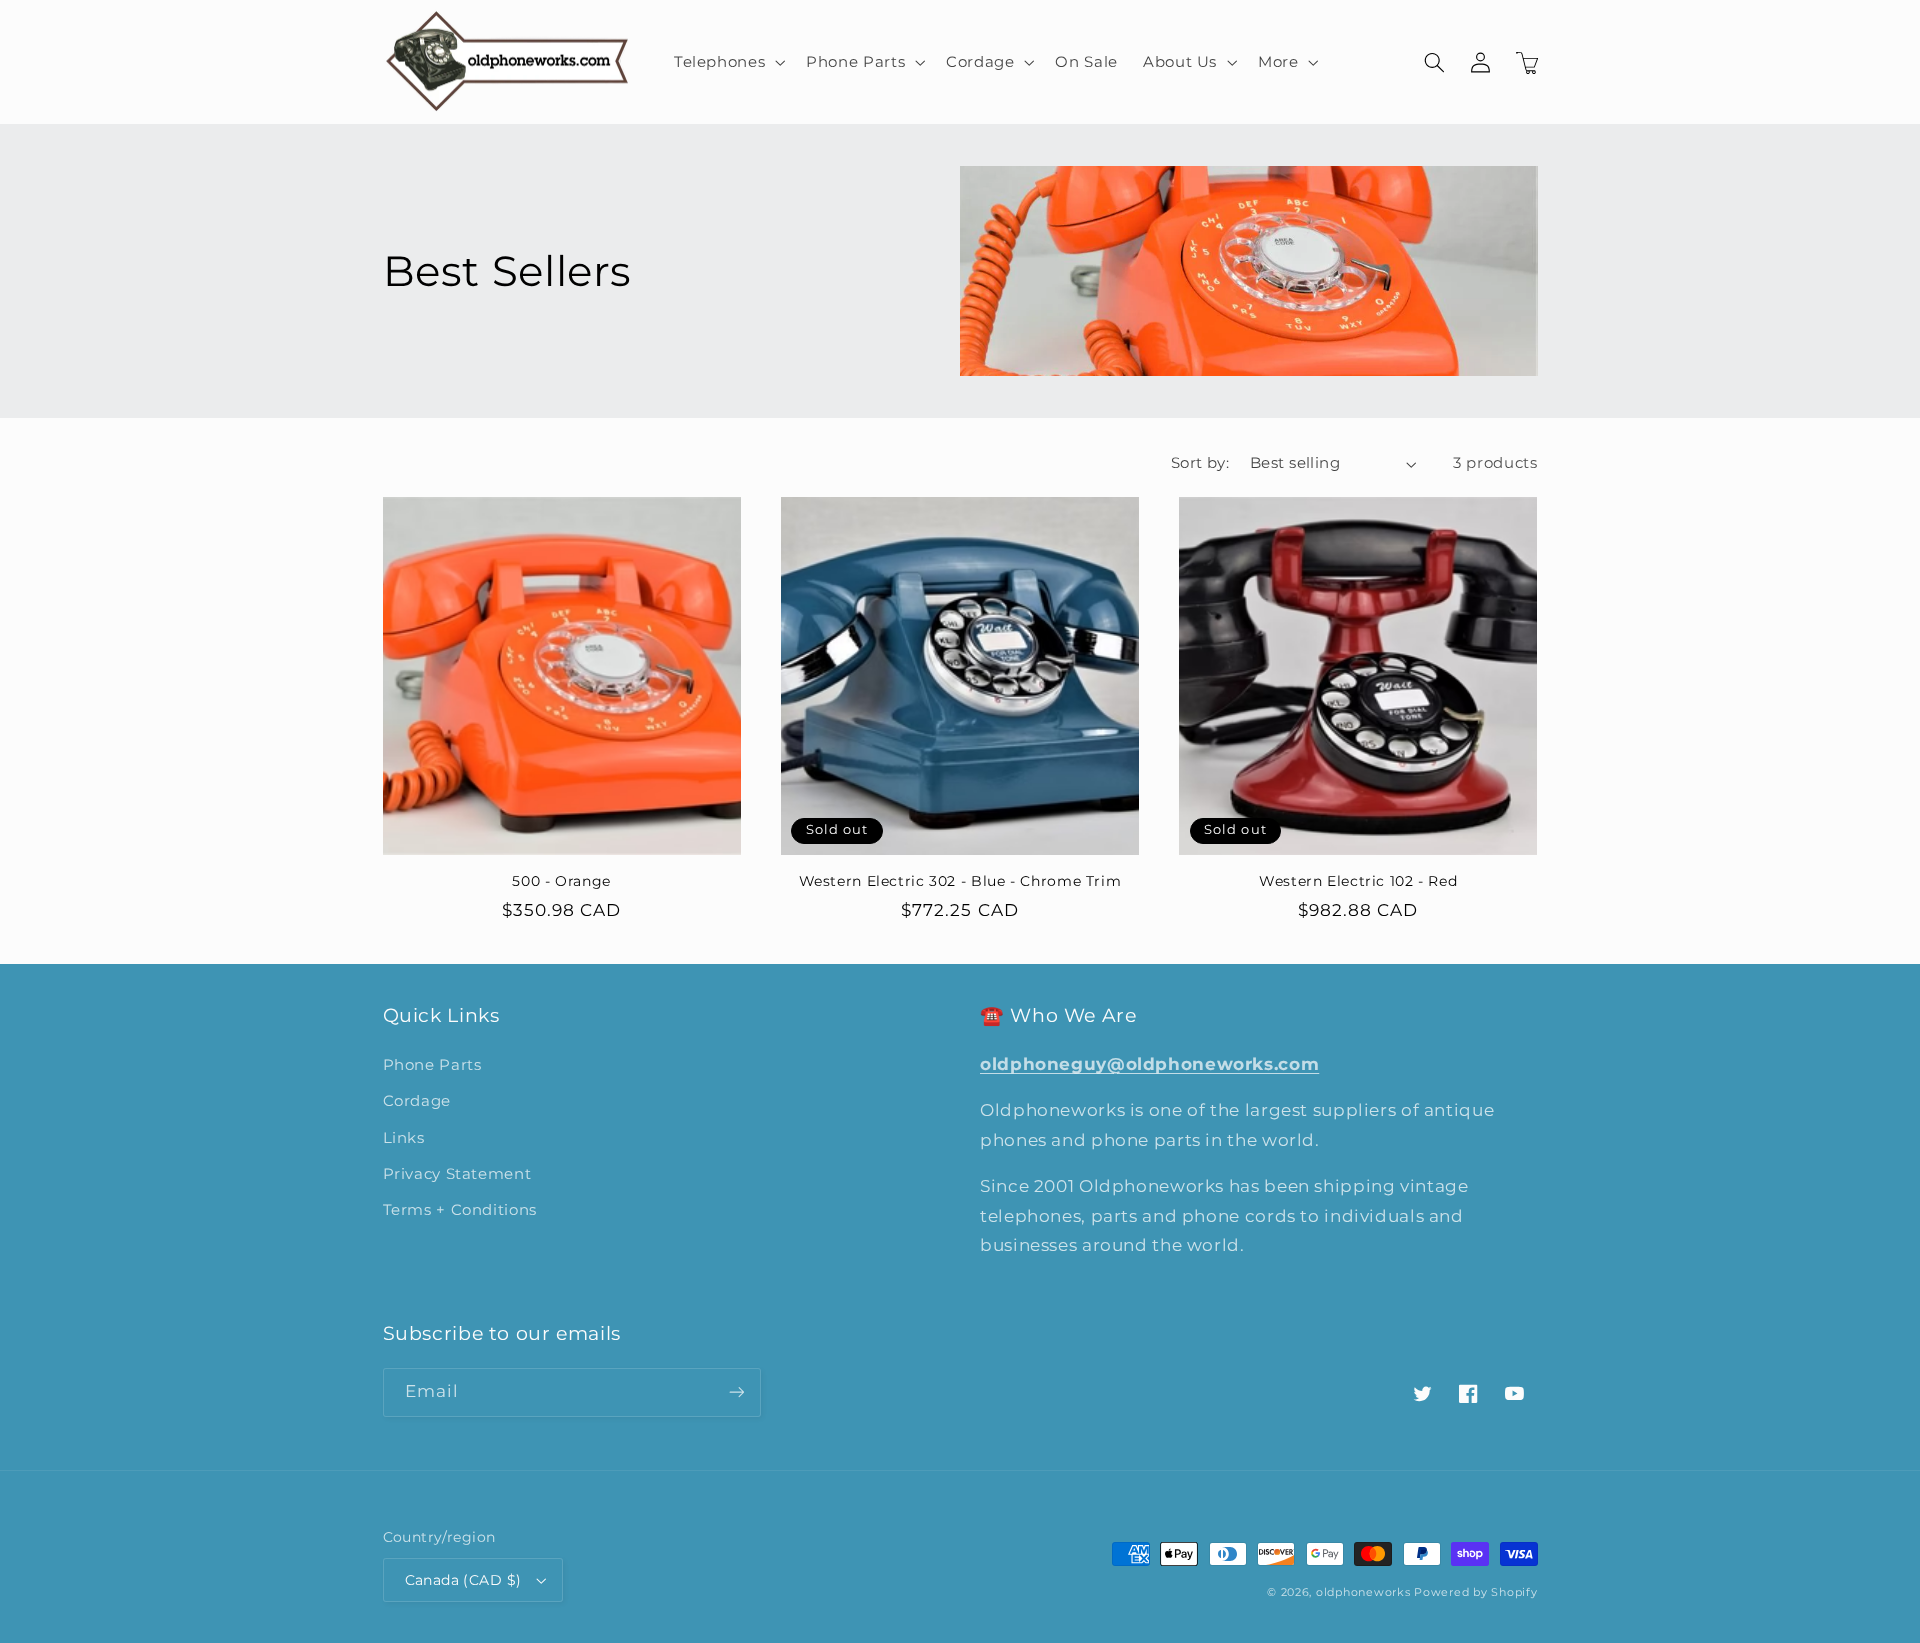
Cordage (417, 1101)
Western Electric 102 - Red (1358, 881)
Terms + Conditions (460, 1210)
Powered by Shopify (1475, 1592)
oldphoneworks (1363, 1592)
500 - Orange (561, 881)
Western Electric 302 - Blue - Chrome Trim (960, 881)
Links (404, 1138)
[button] (727, 62)
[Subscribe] (736, 1392)
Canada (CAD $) (463, 1580)
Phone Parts (432, 1065)
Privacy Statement (457, 1174)
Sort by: (1200, 463)
